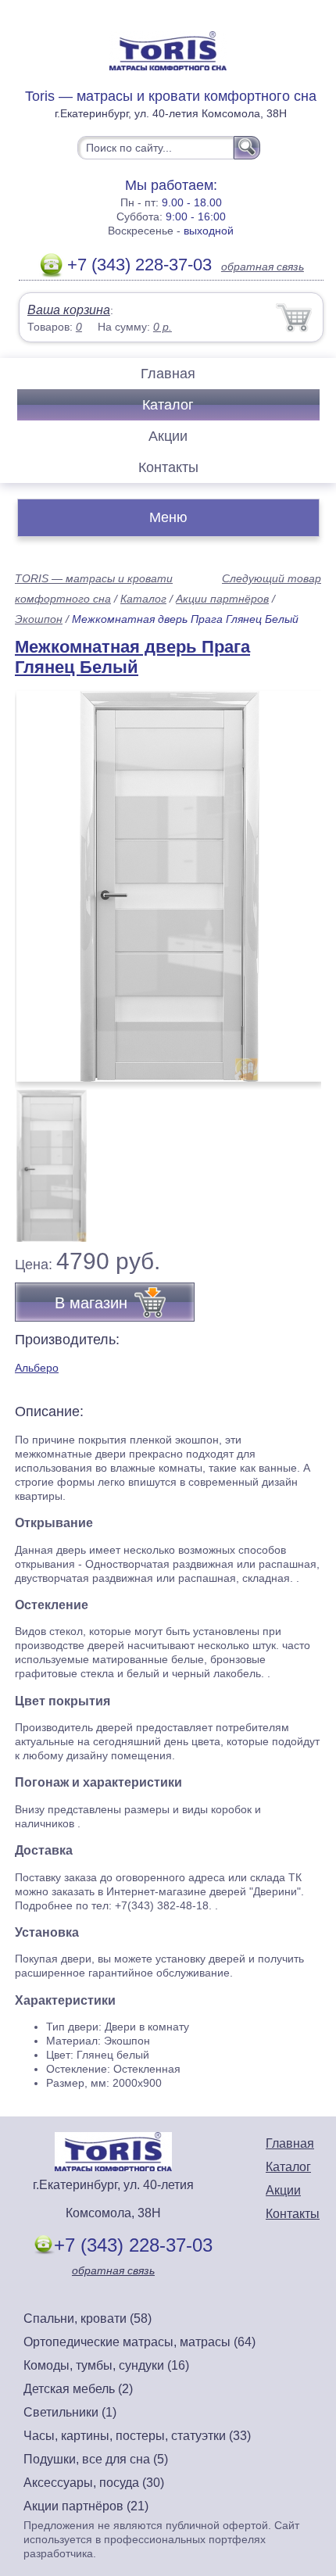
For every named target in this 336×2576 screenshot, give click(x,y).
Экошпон (39, 619)
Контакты (168, 467)
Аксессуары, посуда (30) (94, 2483)
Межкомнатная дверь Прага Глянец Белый (132, 657)
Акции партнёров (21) (86, 2506)
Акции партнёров (222, 599)
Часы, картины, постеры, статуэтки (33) (137, 2436)
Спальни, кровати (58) (88, 2318)
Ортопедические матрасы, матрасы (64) (139, 2342)
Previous (44, 1157)
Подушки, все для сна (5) (96, 2459)
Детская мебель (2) (78, 2389)
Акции (168, 436)
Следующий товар (272, 578)
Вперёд (296, 878)
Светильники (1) (70, 2412)
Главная (168, 374)
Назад (40, 878)
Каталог (168, 405)
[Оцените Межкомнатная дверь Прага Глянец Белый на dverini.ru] (170, 886)
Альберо (37, 1368)
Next (304, 1157)
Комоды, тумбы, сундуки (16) (106, 2365)
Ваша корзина (69, 310)
